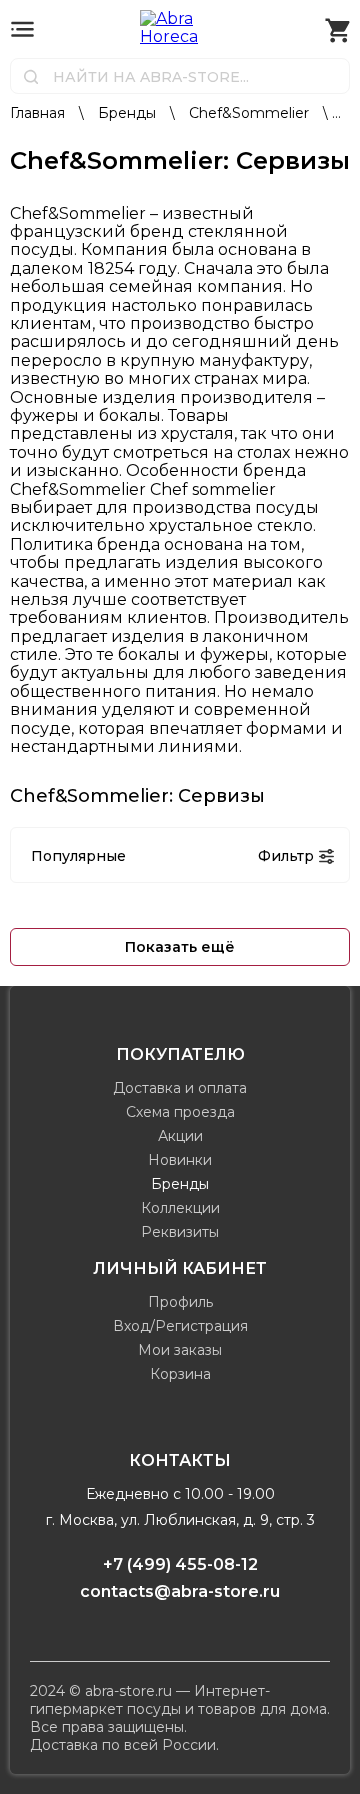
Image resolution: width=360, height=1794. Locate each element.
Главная (39, 113)
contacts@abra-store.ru (180, 1591)
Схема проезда (180, 1112)
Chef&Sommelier (251, 113)
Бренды (129, 113)
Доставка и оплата (180, 1088)
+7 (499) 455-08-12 (180, 1564)
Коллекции (180, 1208)
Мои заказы (180, 1350)
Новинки (180, 1160)
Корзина (180, 1374)
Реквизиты (180, 1232)
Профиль (180, 1302)
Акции (180, 1136)
